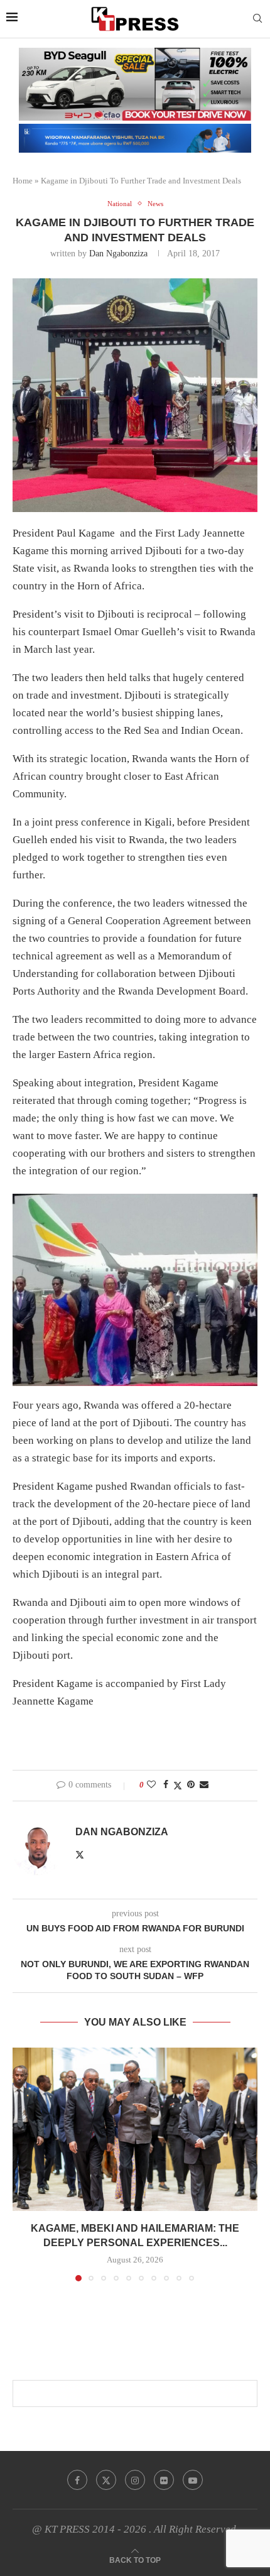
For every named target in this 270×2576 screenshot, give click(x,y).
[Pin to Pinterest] (191, 1785)
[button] (23, 2164)
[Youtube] (193, 2480)
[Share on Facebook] (166, 1785)
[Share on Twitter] (178, 1786)
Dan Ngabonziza (118, 254)
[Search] (257, 19)
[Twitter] (106, 2480)
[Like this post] (151, 1785)
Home (23, 181)
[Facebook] (77, 2480)
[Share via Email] (204, 1785)
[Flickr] (164, 2480)
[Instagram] (135, 2480)
